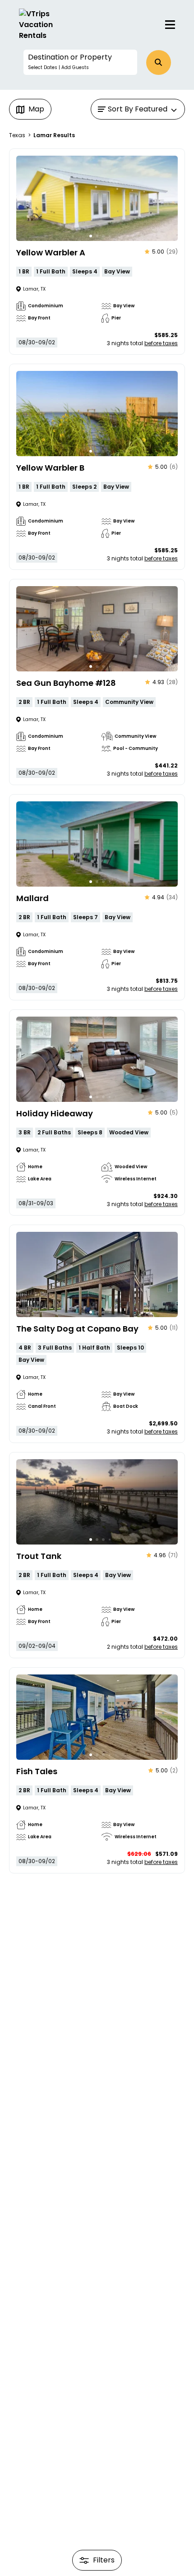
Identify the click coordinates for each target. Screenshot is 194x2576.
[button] (80, 62)
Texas (17, 135)
